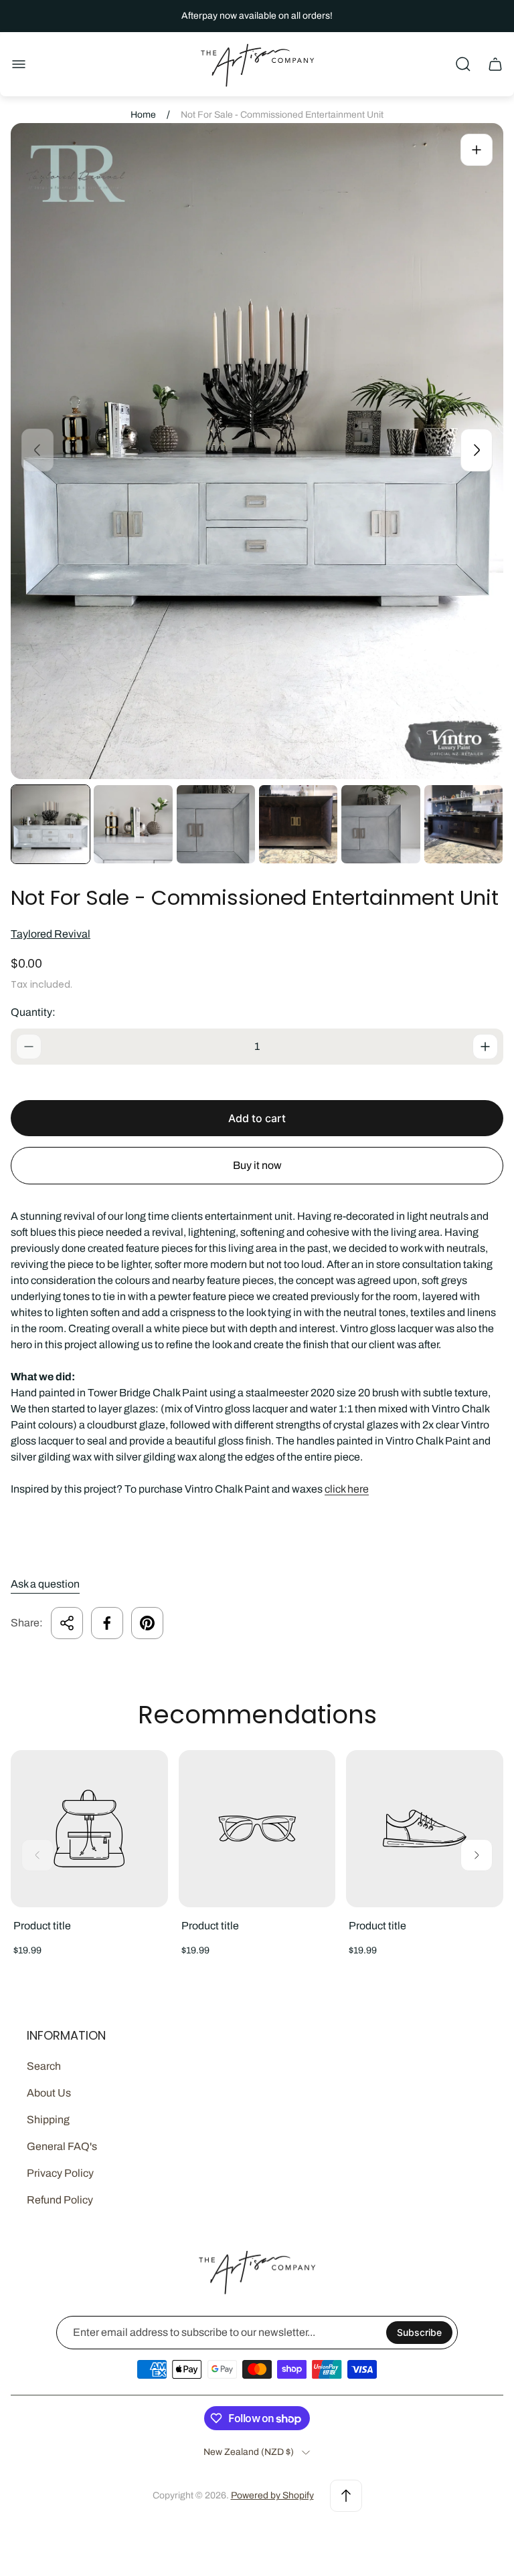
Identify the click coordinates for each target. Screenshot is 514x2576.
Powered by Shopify (272, 2495)
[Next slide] (477, 450)
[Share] (67, 1623)
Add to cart (257, 1118)
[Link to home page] (257, 2272)
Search (44, 2066)
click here (347, 1489)
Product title (42, 1926)
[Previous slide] (37, 450)
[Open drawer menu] (19, 64)
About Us (49, 2093)
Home (143, 115)
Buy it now (257, 1165)
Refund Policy (60, 2200)
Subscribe (419, 2332)
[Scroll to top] (346, 2496)
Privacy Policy (60, 2173)
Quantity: (33, 1012)
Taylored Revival (51, 934)
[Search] (463, 64)
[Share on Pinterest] (147, 1623)
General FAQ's (62, 2146)
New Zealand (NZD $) (249, 2452)
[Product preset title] (89, 1829)
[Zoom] (477, 150)
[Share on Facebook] (107, 1623)
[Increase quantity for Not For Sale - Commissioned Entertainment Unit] (485, 1047)
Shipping (48, 2120)
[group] (51, 824)
